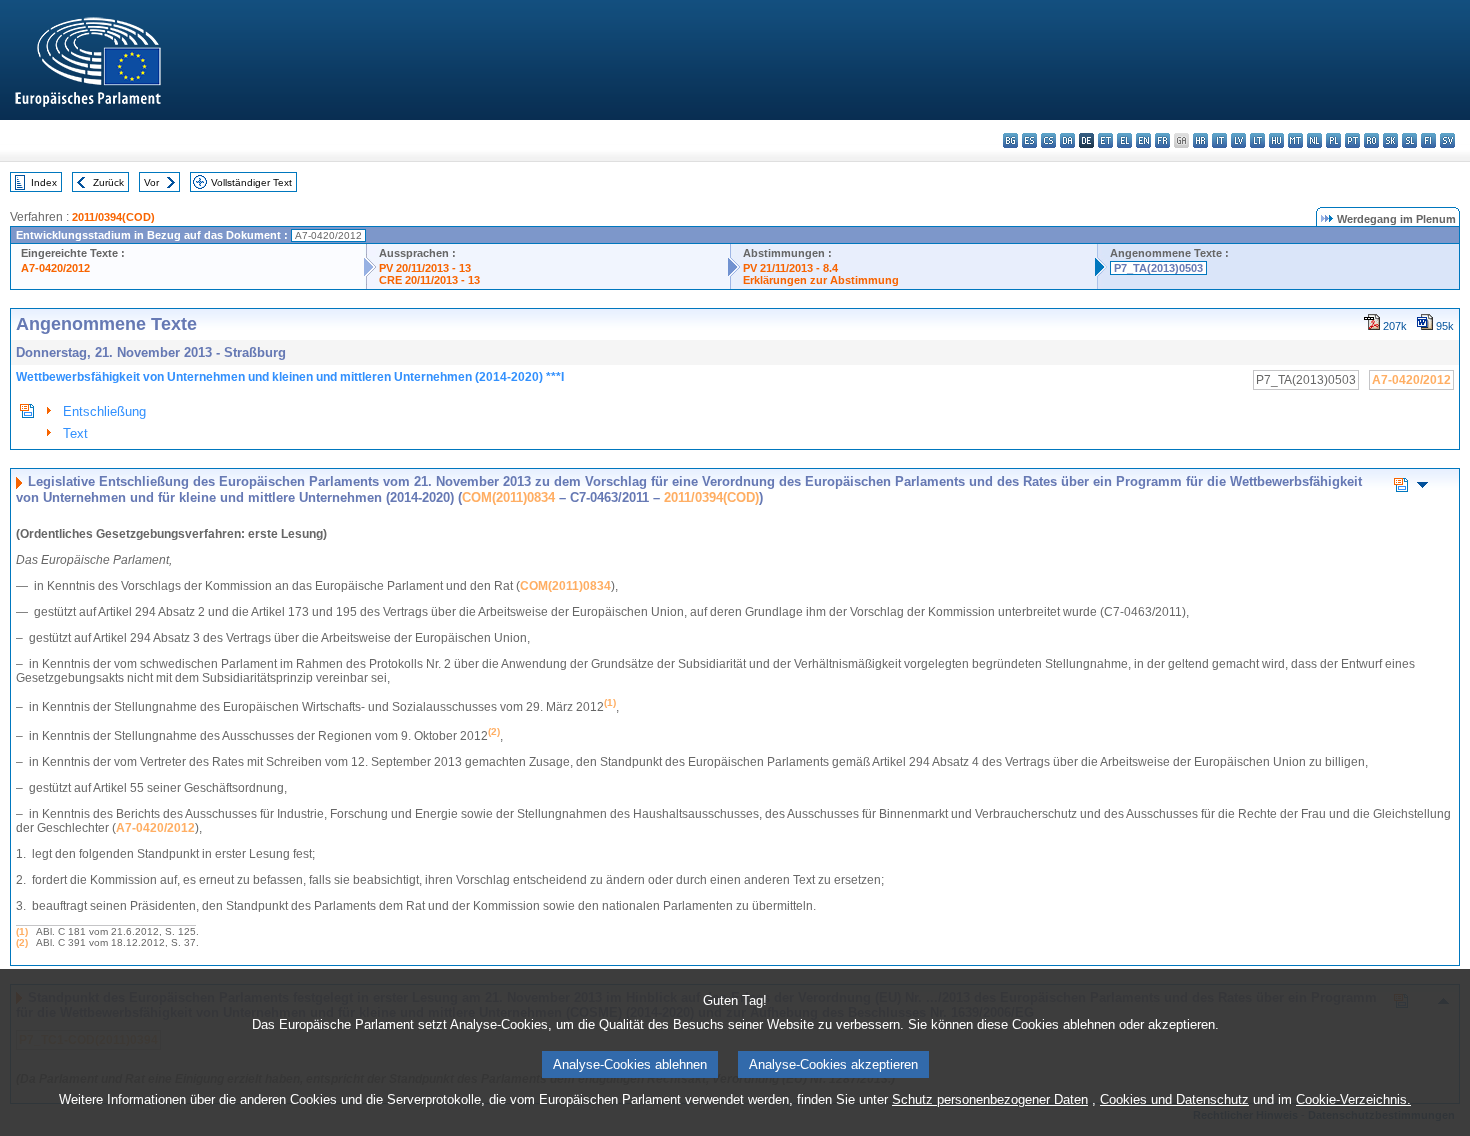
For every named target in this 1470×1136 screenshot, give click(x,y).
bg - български (1010, 140)
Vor (151, 182)
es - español (1029, 140)
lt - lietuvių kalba (1257, 140)
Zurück (108, 182)
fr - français (1162, 140)
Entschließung (104, 411)
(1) (22, 931)
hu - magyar (1276, 140)
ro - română (1371, 140)
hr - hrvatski (1200, 140)
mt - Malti (1295, 140)
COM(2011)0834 (508, 497)
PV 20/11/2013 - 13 (425, 268)
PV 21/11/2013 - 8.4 (790, 268)
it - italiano (1219, 140)
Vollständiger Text (251, 182)
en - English (1143, 140)
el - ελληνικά (1124, 140)
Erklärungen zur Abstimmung (821, 280)
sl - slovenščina (1409, 140)
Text (75, 433)
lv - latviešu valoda (1238, 140)
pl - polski (1333, 140)
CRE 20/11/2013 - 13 (429, 280)
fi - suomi (1428, 140)
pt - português (1352, 140)
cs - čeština (1048, 140)
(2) (22, 942)
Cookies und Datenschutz (1174, 1099)
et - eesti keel (1105, 140)
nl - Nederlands (1314, 140)
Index (44, 182)
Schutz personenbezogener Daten (990, 1099)
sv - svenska (1447, 140)
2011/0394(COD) (113, 217)
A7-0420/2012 (55, 268)
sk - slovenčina (1390, 140)
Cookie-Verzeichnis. (1353, 1099)
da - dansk (1067, 140)
